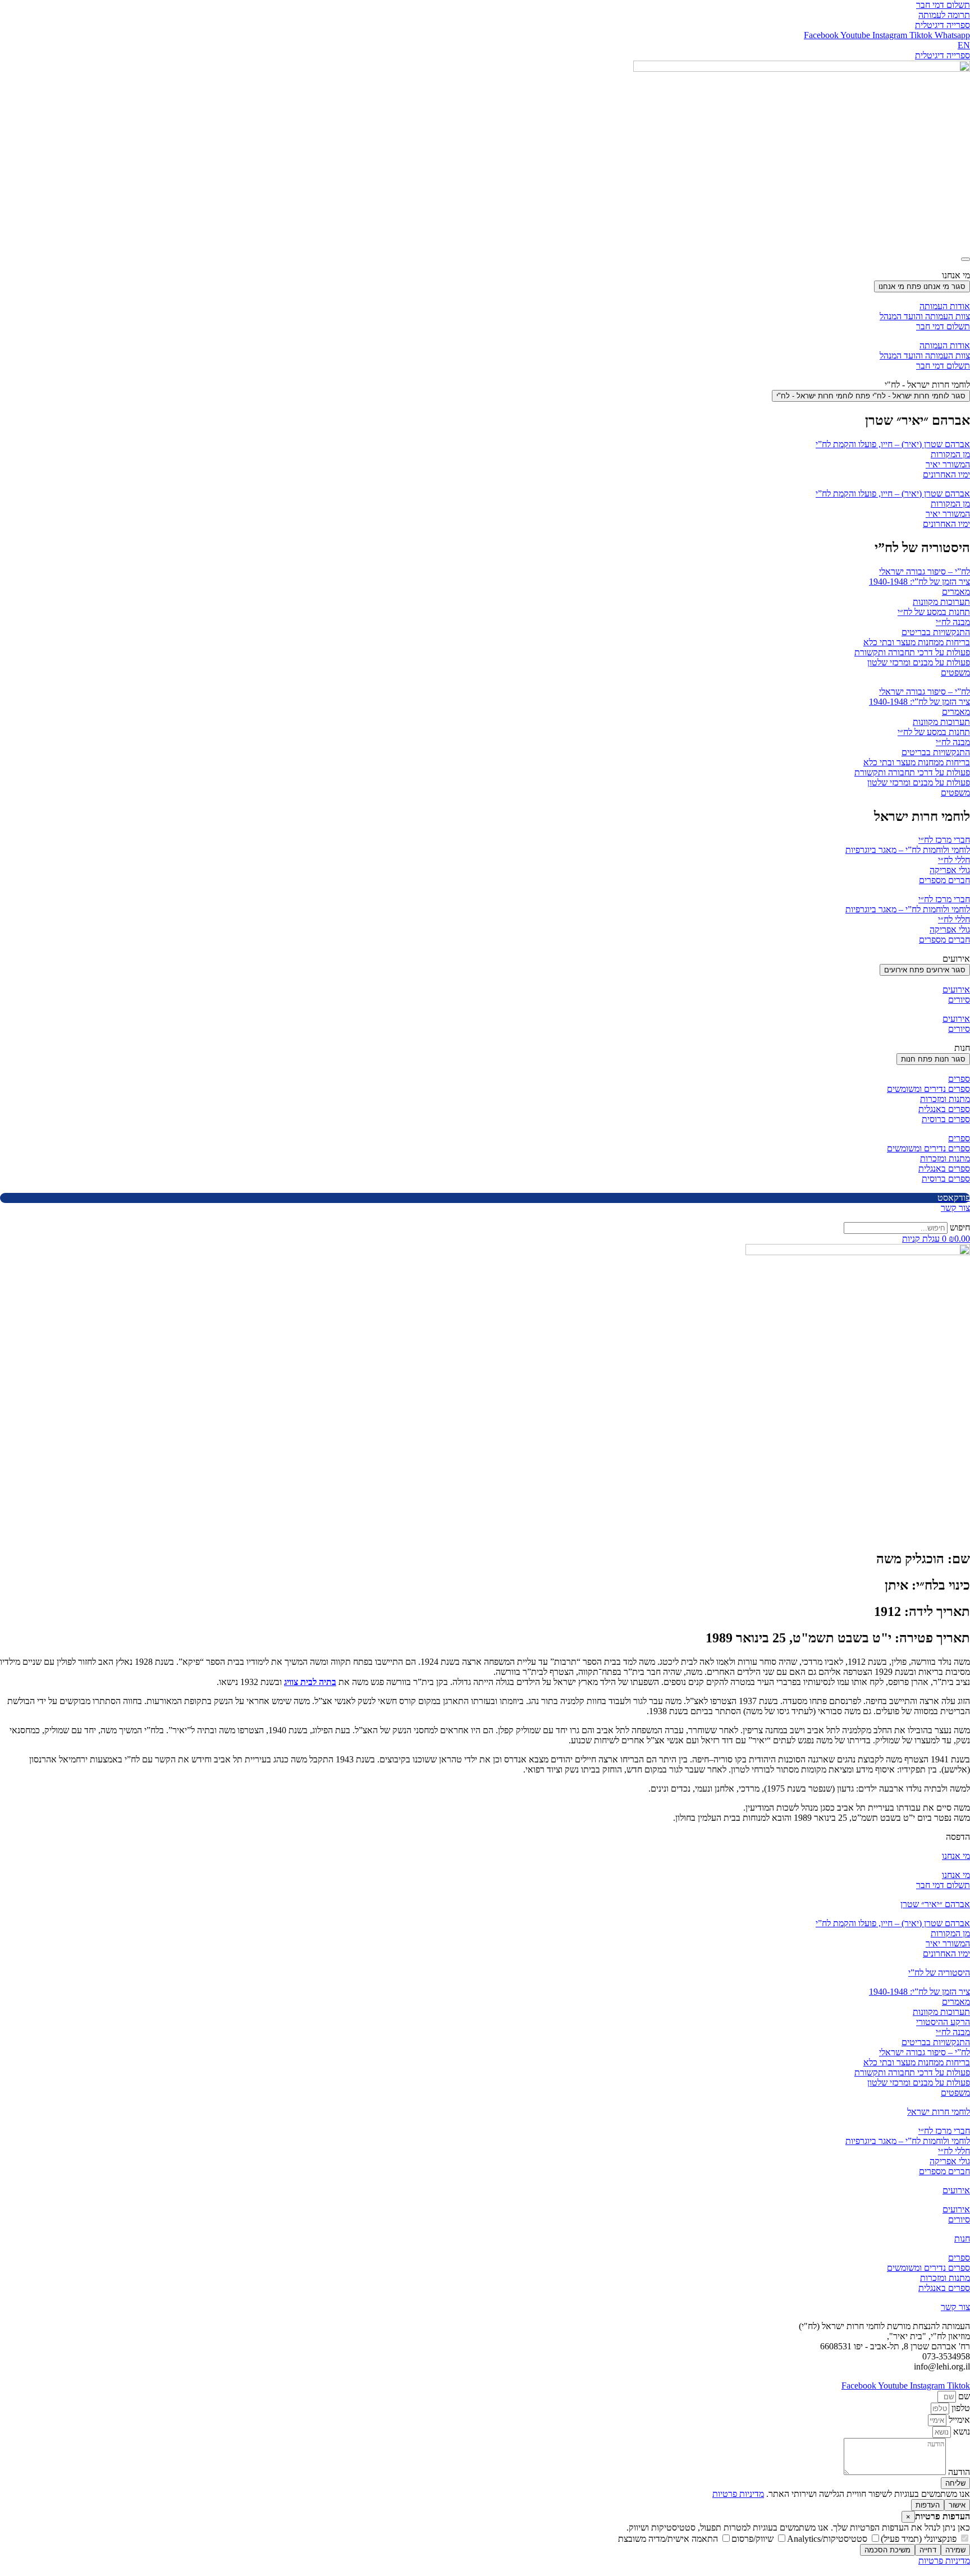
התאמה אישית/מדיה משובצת (669, 2539)
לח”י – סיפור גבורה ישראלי (925, 571)
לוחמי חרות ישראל (939, 2112)
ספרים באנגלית (944, 1109)
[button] (958, 1837)
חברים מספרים (944, 880)
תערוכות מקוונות (941, 602)
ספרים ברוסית (946, 1119)
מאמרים (956, 592)
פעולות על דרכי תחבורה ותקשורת (912, 652)
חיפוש (960, 1227)
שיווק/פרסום (754, 2539)
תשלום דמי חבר (943, 326)
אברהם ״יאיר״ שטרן (935, 1904)
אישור (957, 2505)
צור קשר (955, 2307)
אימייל (958, 2420)
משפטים (955, 672)
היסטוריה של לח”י (939, 1973)
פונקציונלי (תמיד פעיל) (920, 2539)
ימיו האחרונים (946, 474)
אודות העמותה (945, 306)
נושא (960, 2432)
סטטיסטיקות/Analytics (828, 2539)
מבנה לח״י (953, 622)
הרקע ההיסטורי (943, 2022)
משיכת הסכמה (887, 2550)
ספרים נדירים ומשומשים (928, 1089)
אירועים (956, 989)
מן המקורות (950, 454)
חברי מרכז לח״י (944, 840)
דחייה (928, 2550)
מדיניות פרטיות (738, 2494)
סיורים (959, 1000)
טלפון (960, 2408)
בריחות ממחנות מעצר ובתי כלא (917, 642)
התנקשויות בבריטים (936, 632)
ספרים (959, 1079)
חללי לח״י (954, 860)
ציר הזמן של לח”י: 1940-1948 (919, 582)
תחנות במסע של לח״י (934, 612)
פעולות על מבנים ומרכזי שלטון (919, 662)
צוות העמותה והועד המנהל (925, 316)
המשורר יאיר (948, 464)
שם (963, 2396)
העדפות (928, 2505)
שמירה (955, 2550)
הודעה (958, 2472)
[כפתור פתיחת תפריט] (966, 259)
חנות (962, 2238)
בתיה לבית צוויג (310, 1682)
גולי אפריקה (950, 870)
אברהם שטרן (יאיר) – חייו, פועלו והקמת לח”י (893, 444)
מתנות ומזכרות (945, 1099)
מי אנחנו (956, 1856)
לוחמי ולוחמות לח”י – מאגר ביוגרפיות (908, 850)
